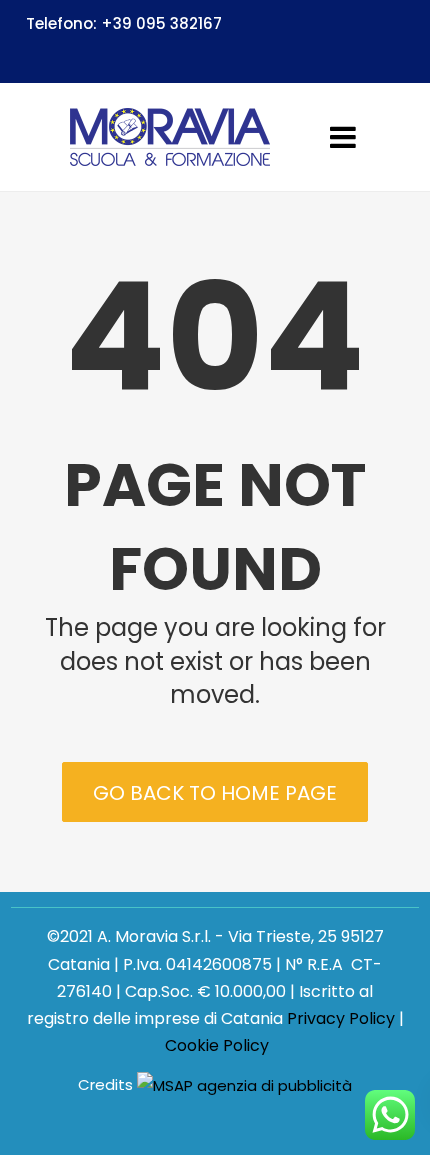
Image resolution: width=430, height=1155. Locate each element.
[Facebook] (395, 54)
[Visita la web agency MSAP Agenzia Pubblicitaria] (244, 1085)
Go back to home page (215, 793)
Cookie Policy (217, 1045)
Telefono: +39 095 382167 (124, 23)
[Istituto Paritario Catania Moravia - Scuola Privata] (170, 137)
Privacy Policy (341, 1018)
